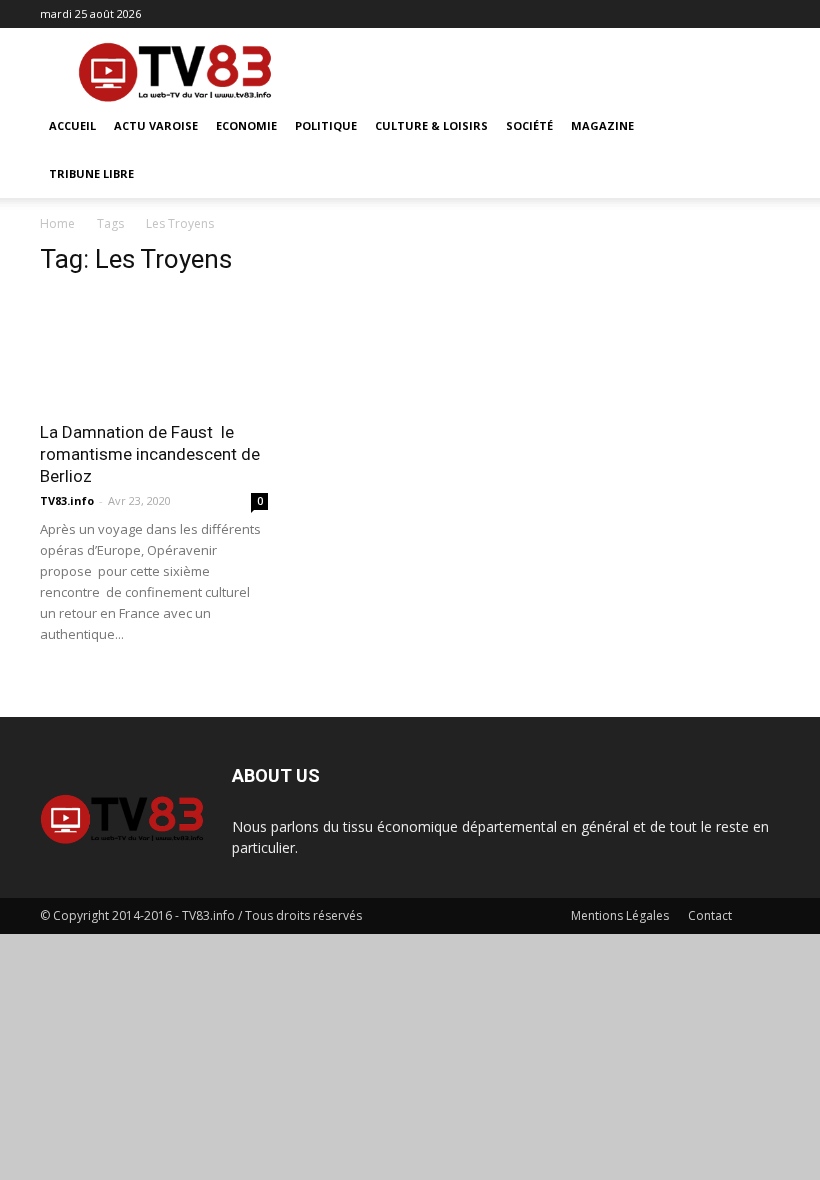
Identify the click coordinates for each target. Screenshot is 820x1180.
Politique (326, 125)
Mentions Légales (620, 915)
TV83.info (67, 500)
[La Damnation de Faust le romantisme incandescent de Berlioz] (154, 351)
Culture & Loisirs (431, 125)
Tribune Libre (91, 173)
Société (529, 125)
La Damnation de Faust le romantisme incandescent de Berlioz (150, 454)
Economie (246, 125)
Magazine (602, 125)
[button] (756, 126)
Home (57, 223)
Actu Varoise (156, 125)
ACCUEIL (72, 125)
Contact (710, 915)
